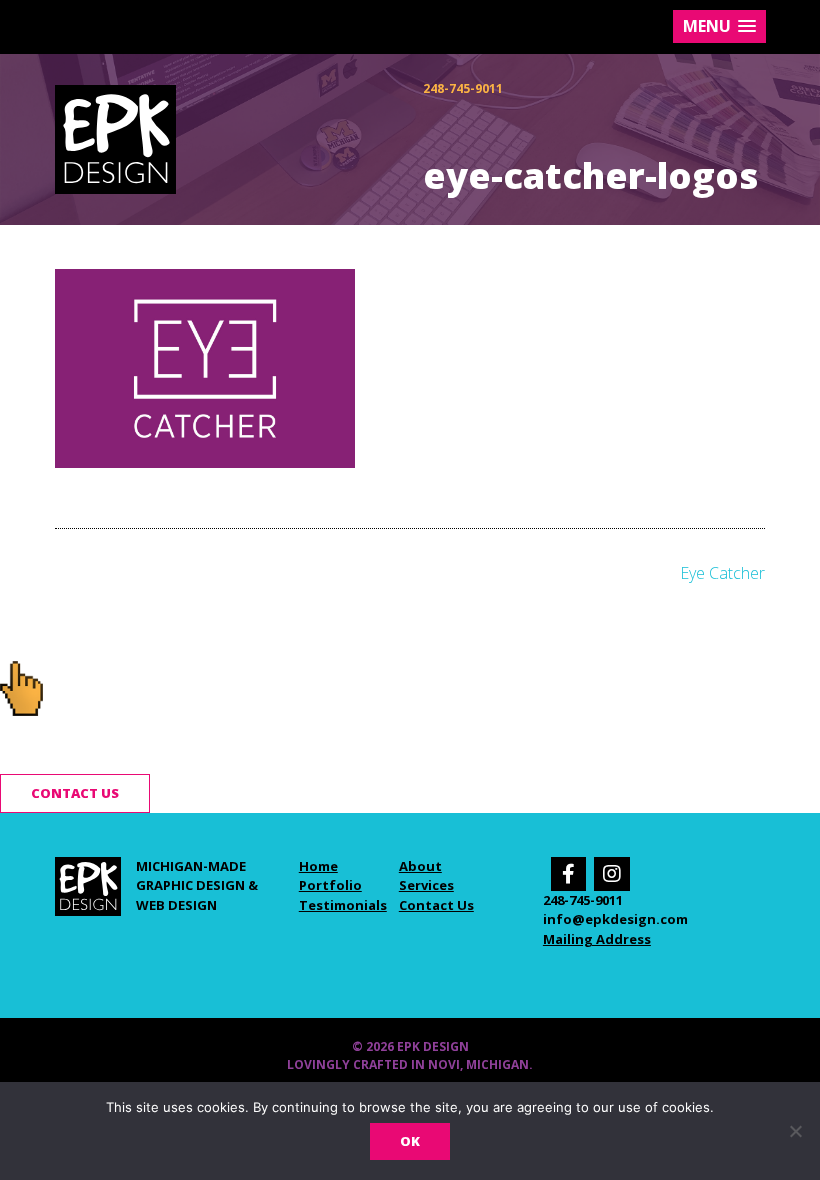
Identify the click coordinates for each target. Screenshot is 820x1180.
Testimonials (343, 905)
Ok (410, 1141)
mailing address (597, 939)
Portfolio (330, 885)
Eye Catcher (722, 573)
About (420, 866)
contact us (75, 793)
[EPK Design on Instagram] (612, 874)
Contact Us (436, 905)
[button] (719, 26)
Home (318, 866)
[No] (795, 1131)
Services (426, 885)
